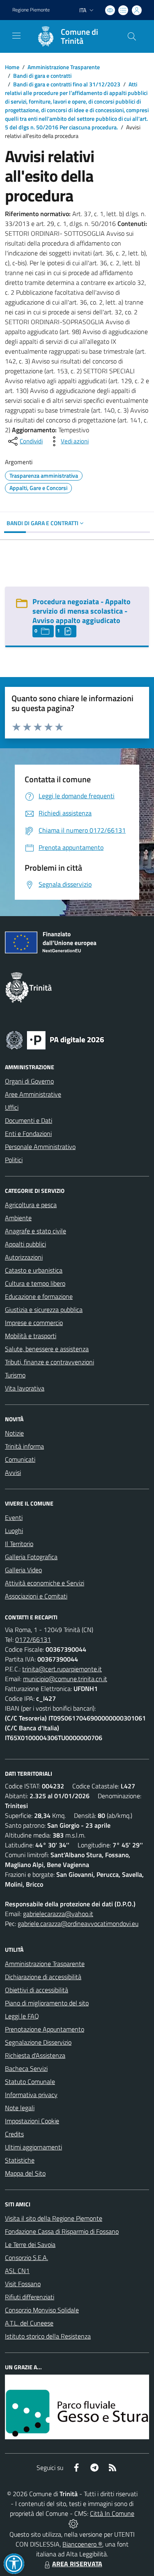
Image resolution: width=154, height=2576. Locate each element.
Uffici (12, 1107)
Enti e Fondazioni (28, 1133)
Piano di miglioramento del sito (47, 2003)
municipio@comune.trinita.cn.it (65, 1679)
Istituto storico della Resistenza (48, 2336)
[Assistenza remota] (73, 2523)
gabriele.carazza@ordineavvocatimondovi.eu (78, 1924)
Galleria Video (23, 1570)
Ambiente (18, 1218)
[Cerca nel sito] (132, 36)
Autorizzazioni (24, 1257)
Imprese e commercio (34, 1323)
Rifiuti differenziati (30, 2297)
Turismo (15, 1375)
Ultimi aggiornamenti (33, 2147)
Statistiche (20, 2160)
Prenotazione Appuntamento (45, 2029)
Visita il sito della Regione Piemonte (54, 2218)
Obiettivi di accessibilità (37, 1990)
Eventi (14, 1517)
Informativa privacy (31, 2095)
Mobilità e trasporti (31, 1336)
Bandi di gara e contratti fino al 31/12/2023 (67, 84)
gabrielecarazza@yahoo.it (58, 1914)
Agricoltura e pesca (31, 1205)
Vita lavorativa (25, 1388)
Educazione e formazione (39, 1296)
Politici (14, 1160)
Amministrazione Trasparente (64, 67)
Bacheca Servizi (26, 2068)
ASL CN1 (17, 2271)
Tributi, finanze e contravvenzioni (49, 1362)
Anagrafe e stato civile (36, 1231)
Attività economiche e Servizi (45, 1583)
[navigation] (16, 36)
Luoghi (14, 1531)
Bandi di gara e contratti (42, 76)
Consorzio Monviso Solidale (42, 2310)
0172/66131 (33, 1639)
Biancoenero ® (82, 2544)
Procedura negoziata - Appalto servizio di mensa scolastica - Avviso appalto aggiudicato (82, 611)
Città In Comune (112, 2513)
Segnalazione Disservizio (38, 2042)
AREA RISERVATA (77, 2564)
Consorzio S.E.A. (26, 2258)
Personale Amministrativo (40, 1147)
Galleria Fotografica (31, 1557)
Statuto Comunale (30, 2082)
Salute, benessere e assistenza (47, 1349)
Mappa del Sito (25, 2173)
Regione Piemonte (31, 10)
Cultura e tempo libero (35, 1283)
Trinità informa (24, 1446)
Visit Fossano (23, 2284)
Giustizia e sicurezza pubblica (44, 1309)
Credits (14, 2134)
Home (12, 67)
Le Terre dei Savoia (30, 2244)
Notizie (14, 1433)
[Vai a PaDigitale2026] (55, 1039)
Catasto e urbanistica (34, 1270)
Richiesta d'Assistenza (35, 2055)
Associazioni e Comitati (36, 1596)
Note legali (20, 2108)
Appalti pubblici (25, 1244)
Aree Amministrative (33, 1094)
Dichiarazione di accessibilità (43, 1977)
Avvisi (13, 1472)
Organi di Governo (29, 1081)
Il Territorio (19, 1544)
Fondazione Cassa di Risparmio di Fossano (62, 2231)
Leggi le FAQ (22, 2016)
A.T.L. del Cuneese (29, 2323)
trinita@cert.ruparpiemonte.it (62, 1669)
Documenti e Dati (29, 1120)
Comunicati (20, 1459)
